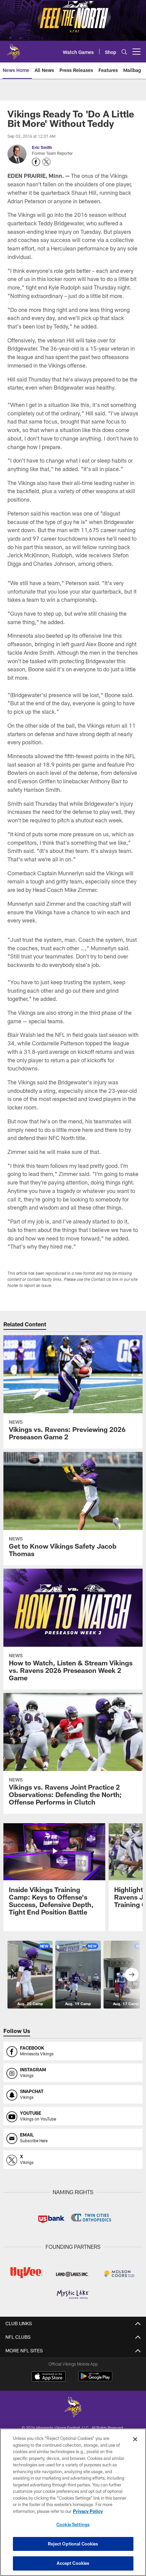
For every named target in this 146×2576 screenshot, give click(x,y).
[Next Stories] (132, 1975)
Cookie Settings (73, 2524)
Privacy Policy (88, 2511)
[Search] (124, 52)
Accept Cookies (73, 2563)
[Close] (135, 2439)
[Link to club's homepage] (14, 49)
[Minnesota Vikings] (73, 2408)
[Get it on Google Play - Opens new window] (95, 2380)
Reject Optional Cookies (73, 2544)
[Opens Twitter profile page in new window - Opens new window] (47, 162)
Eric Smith (42, 147)
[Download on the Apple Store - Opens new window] (49, 2377)
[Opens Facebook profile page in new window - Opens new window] (36, 162)
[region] (73, 2502)
